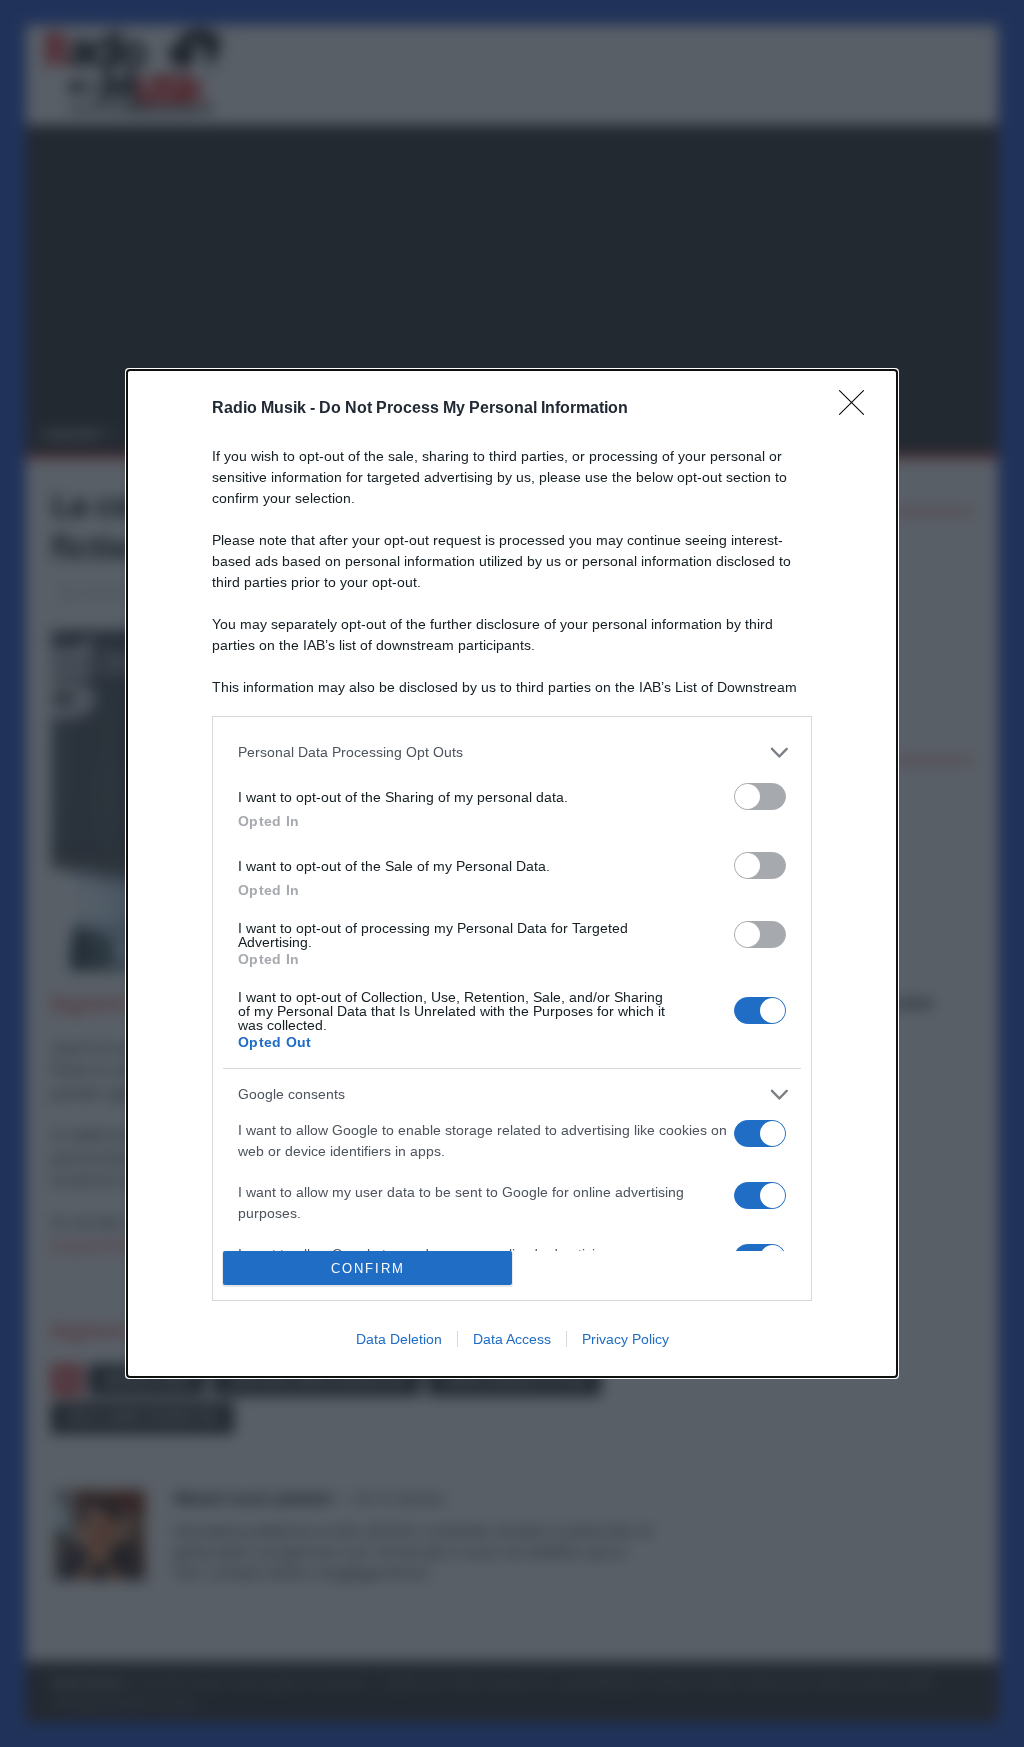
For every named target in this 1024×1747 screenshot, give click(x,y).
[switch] (760, 796)
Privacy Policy (625, 1339)
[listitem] (512, 752)
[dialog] (512, 873)
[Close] (858, 409)
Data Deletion (399, 1339)
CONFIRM (368, 1268)
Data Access (512, 1339)
